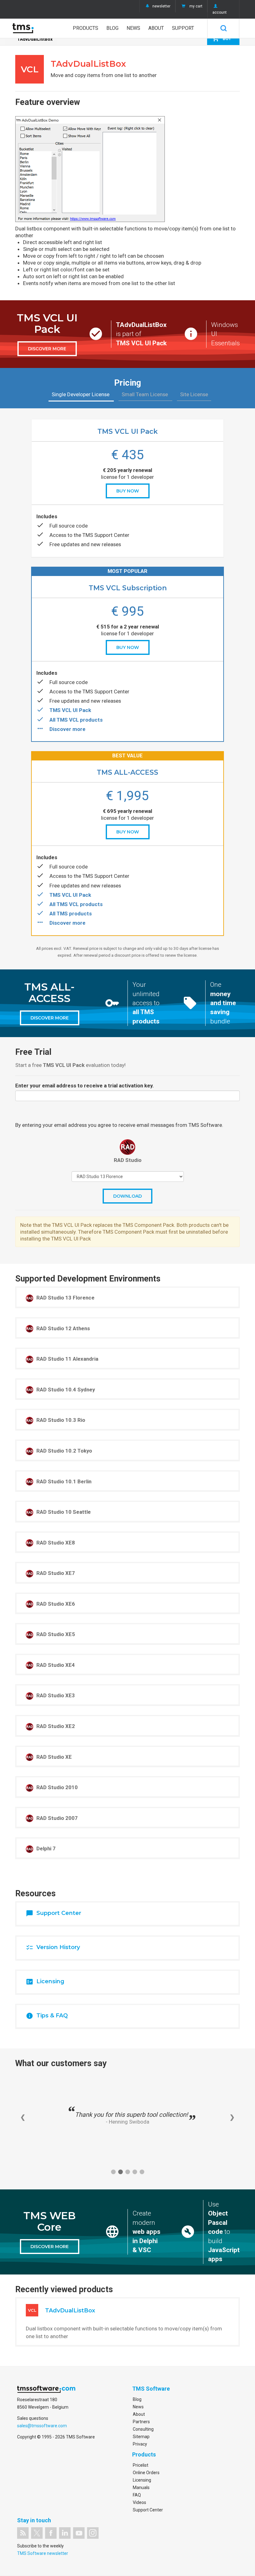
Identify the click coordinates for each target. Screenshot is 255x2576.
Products (86, 28)
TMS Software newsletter (43, 2553)
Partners (141, 2422)
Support (183, 28)
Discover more (67, 729)
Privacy (140, 2444)
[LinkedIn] (65, 2533)
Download (127, 1196)
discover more (47, 349)
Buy (222, 38)
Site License (194, 394)
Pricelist (141, 2465)
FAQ (137, 2495)
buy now (128, 491)
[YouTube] (79, 2533)
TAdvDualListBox (35, 39)
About (156, 28)
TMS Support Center (106, 535)
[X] (37, 2533)
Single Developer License (81, 394)
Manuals (141, 2488)
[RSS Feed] (23, 2533)
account (220, 12)
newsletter (161, 6)
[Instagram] (93, 2533)
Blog (112, 28)
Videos (139, 2502)
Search (223, 28)
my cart (196, 6)
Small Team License (145, 394)
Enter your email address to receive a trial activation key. (85, 1086)
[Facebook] (51, 2533)
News (133, 28)
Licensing (142, 2480)
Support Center (148, 2510)
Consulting (143, 2429)
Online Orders (146, 2473)
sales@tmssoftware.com (42, 2426)
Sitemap (141, 2437)
